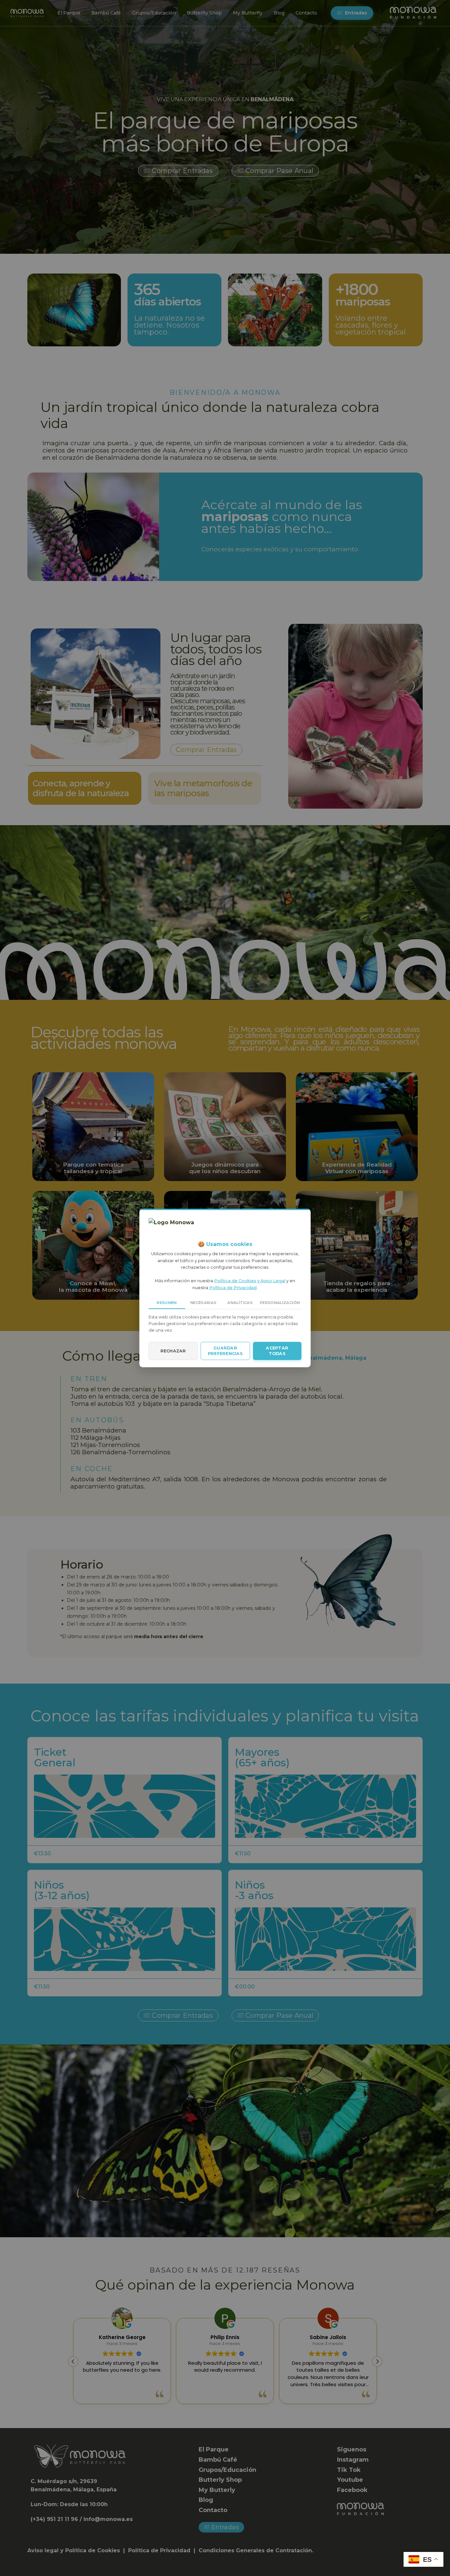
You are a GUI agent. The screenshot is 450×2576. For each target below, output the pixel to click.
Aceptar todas (277, 1351)
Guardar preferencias (225, 1351)
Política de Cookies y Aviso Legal (250, 1281)
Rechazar (173, 1351)
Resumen (167, 1303)
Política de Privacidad (233, 1288)
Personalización (280, 1303)
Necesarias (203, 1303)
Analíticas (240, 1303)
